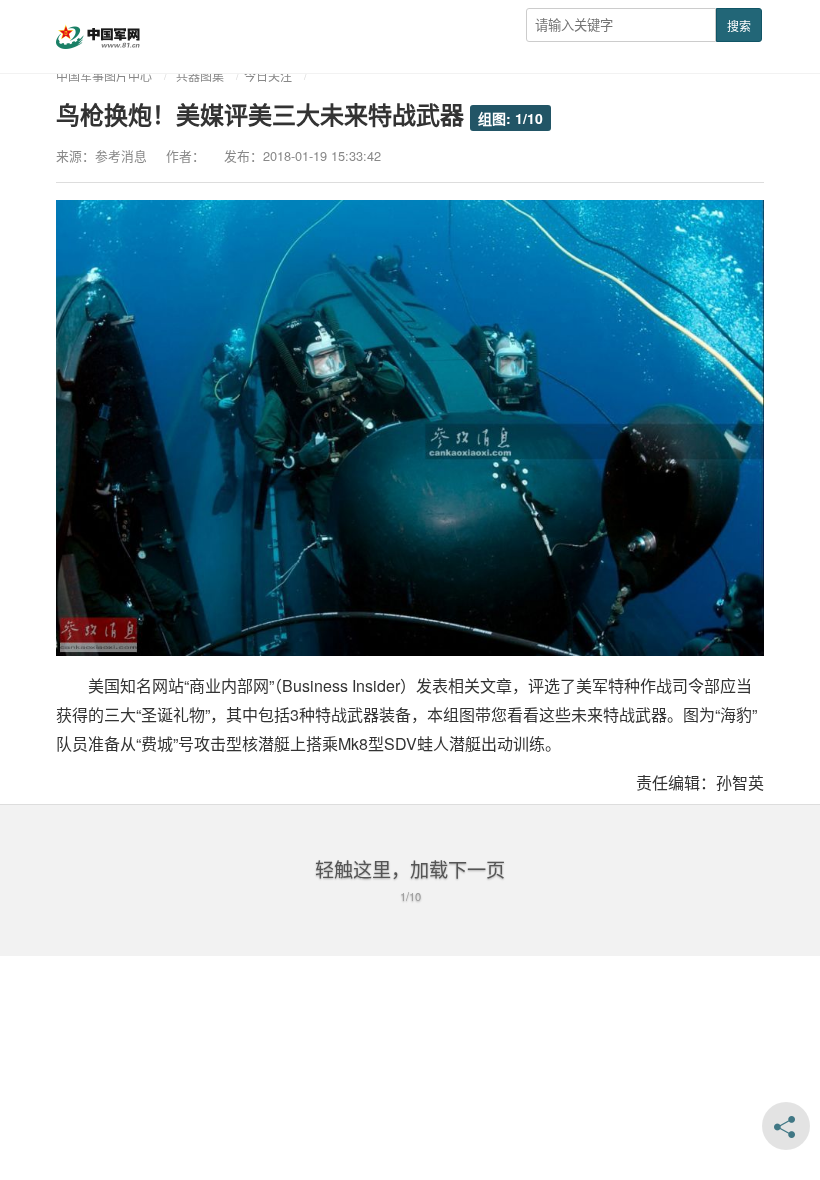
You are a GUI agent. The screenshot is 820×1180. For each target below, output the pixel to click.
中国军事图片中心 (104, 75)
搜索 (739, 25)
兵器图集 (200, 75)
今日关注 (268, 75)
